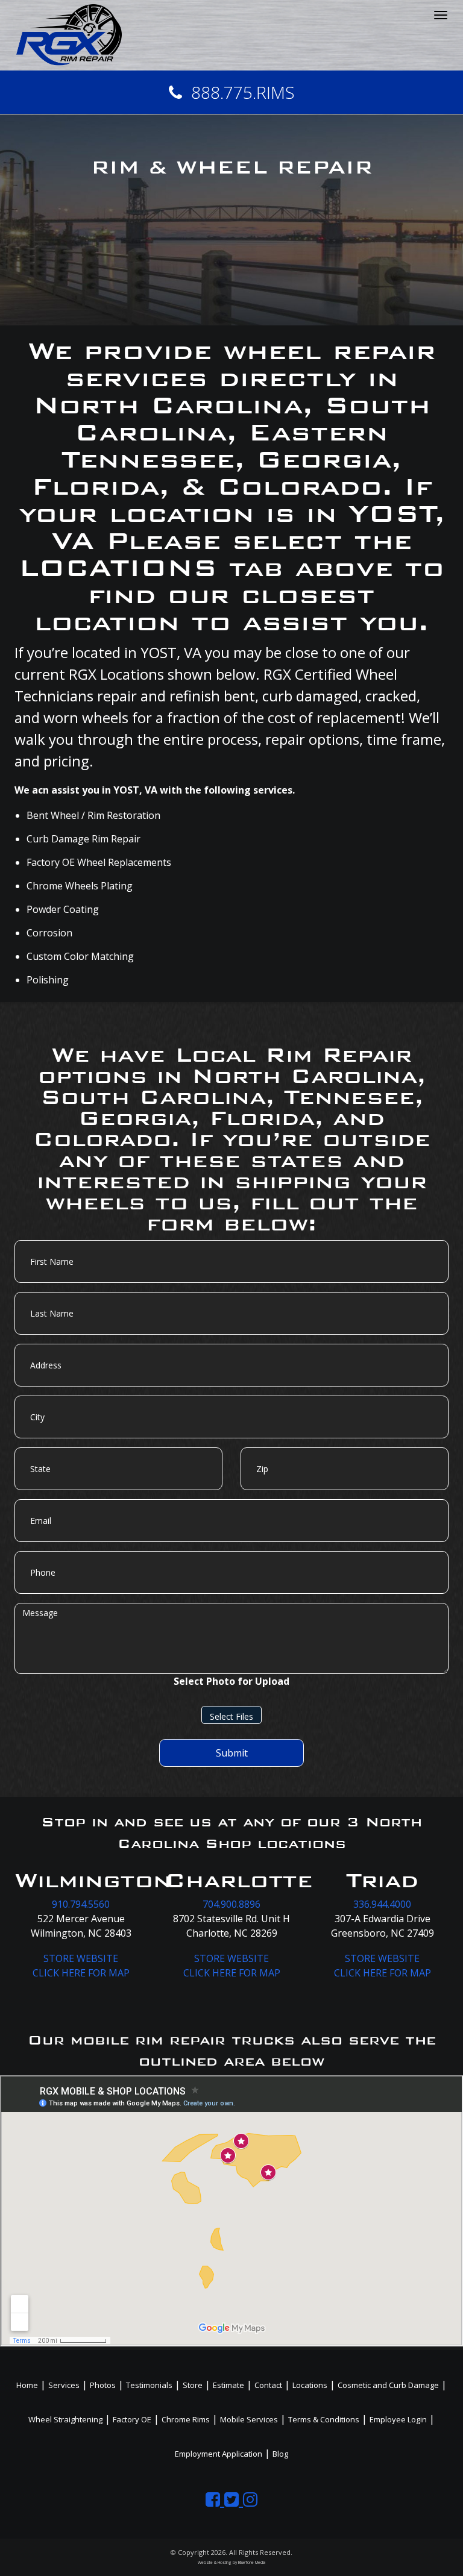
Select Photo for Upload (231, 1681)
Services (64, 2385)
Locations (310, 2385)
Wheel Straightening (65, 2419)
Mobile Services (249, 2419)
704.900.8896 (231, 1904)
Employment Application (219, 2454)
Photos (103, 2385)
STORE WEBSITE (81, 1958)
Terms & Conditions (324, 2419)
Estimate (228, 2385)
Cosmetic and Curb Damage (388, 2385)
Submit (232, 1753)
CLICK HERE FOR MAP (81, 1973)
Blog (280, 2454)
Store (193, 2385)
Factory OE (132, 2419)
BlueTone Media (252, 2562)
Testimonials (149, 2385)
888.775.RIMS (243, 92)
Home (27, 2385)
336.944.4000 (382, 1904)
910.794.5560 (81, 1904)
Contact (268, 2385)
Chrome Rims (186, 2419)
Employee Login (398, 2419)
